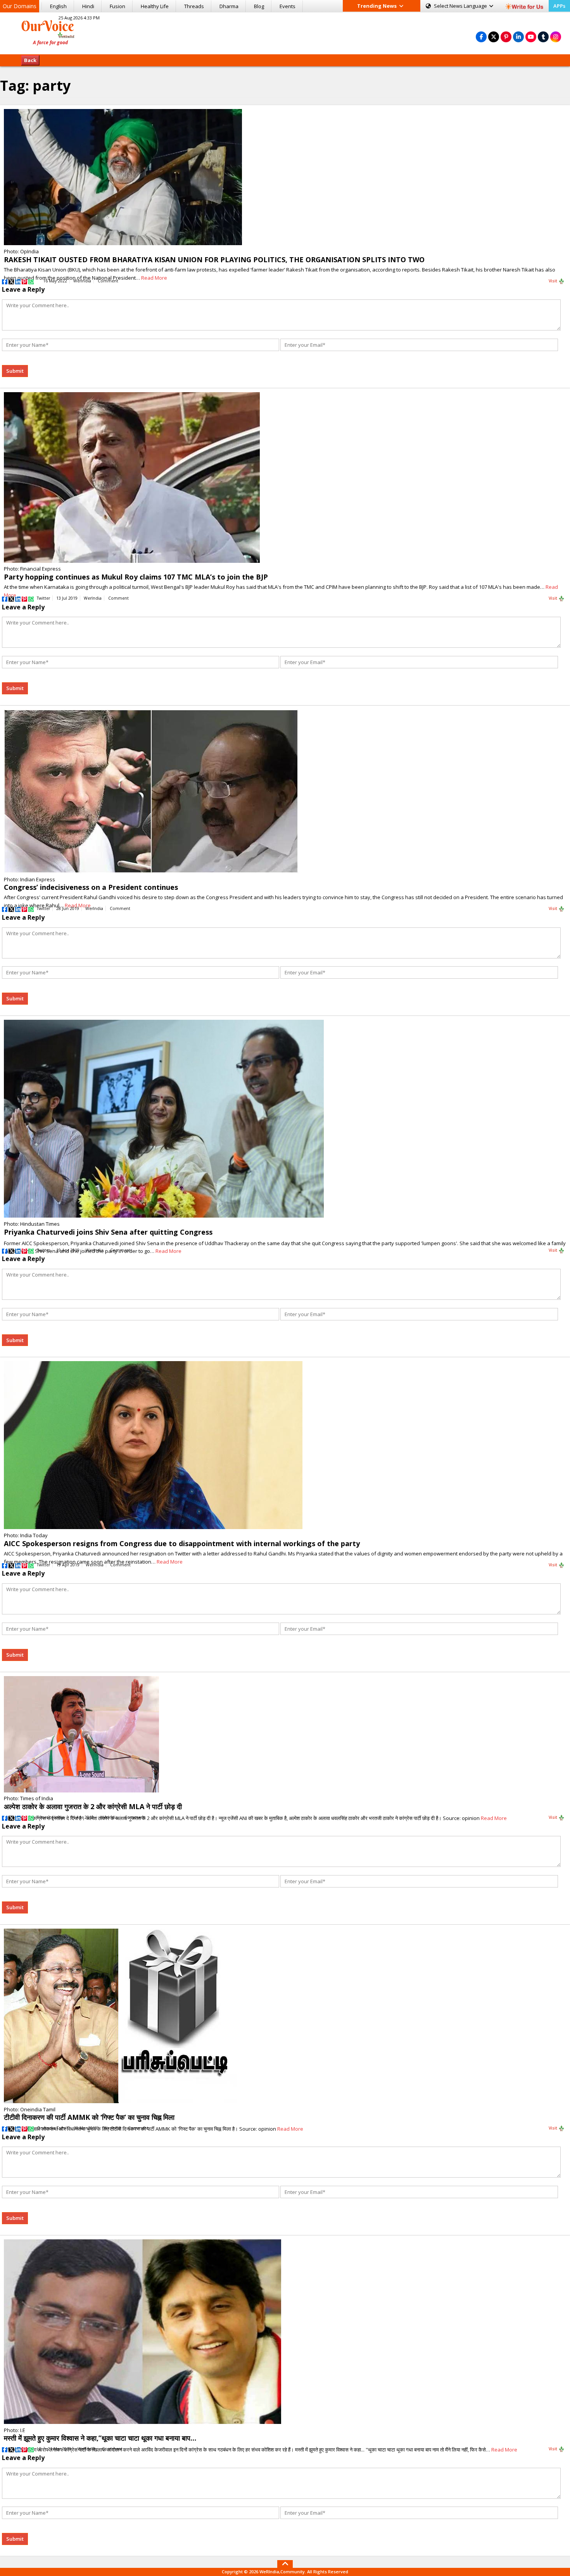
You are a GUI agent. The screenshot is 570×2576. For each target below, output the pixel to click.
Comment (108, 281)
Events (288, 6)
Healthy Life (155, 6)
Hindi (88, 6)
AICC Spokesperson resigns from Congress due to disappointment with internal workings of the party (182, 1543)
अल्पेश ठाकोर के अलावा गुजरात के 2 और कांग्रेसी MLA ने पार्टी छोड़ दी (93, 1806)
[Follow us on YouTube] (531, 37)
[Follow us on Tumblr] (543, 37)
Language (461, 6)
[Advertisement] (285, 32)
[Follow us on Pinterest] (506, 37)
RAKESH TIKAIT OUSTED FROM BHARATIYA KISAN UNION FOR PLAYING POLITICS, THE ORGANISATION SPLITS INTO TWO (214, 260)
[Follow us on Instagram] (556, 37)
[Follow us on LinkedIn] (518, 37)
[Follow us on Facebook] (481, 37)
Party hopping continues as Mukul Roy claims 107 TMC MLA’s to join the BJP (136, 577)
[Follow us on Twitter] (494, 37)
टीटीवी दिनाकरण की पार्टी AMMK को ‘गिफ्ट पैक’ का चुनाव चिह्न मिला (89, 2117)
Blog (259, 6)
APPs (559, 6)
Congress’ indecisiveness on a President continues (91, 887)
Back (30, 60)
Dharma (229, 6)
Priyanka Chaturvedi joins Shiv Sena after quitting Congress (108, 1232)
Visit (554, 281)
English (58, 6)
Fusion (117, 6)
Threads (194, 6)
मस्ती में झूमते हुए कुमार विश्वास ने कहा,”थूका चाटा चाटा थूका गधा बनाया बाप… (100, 2438)
